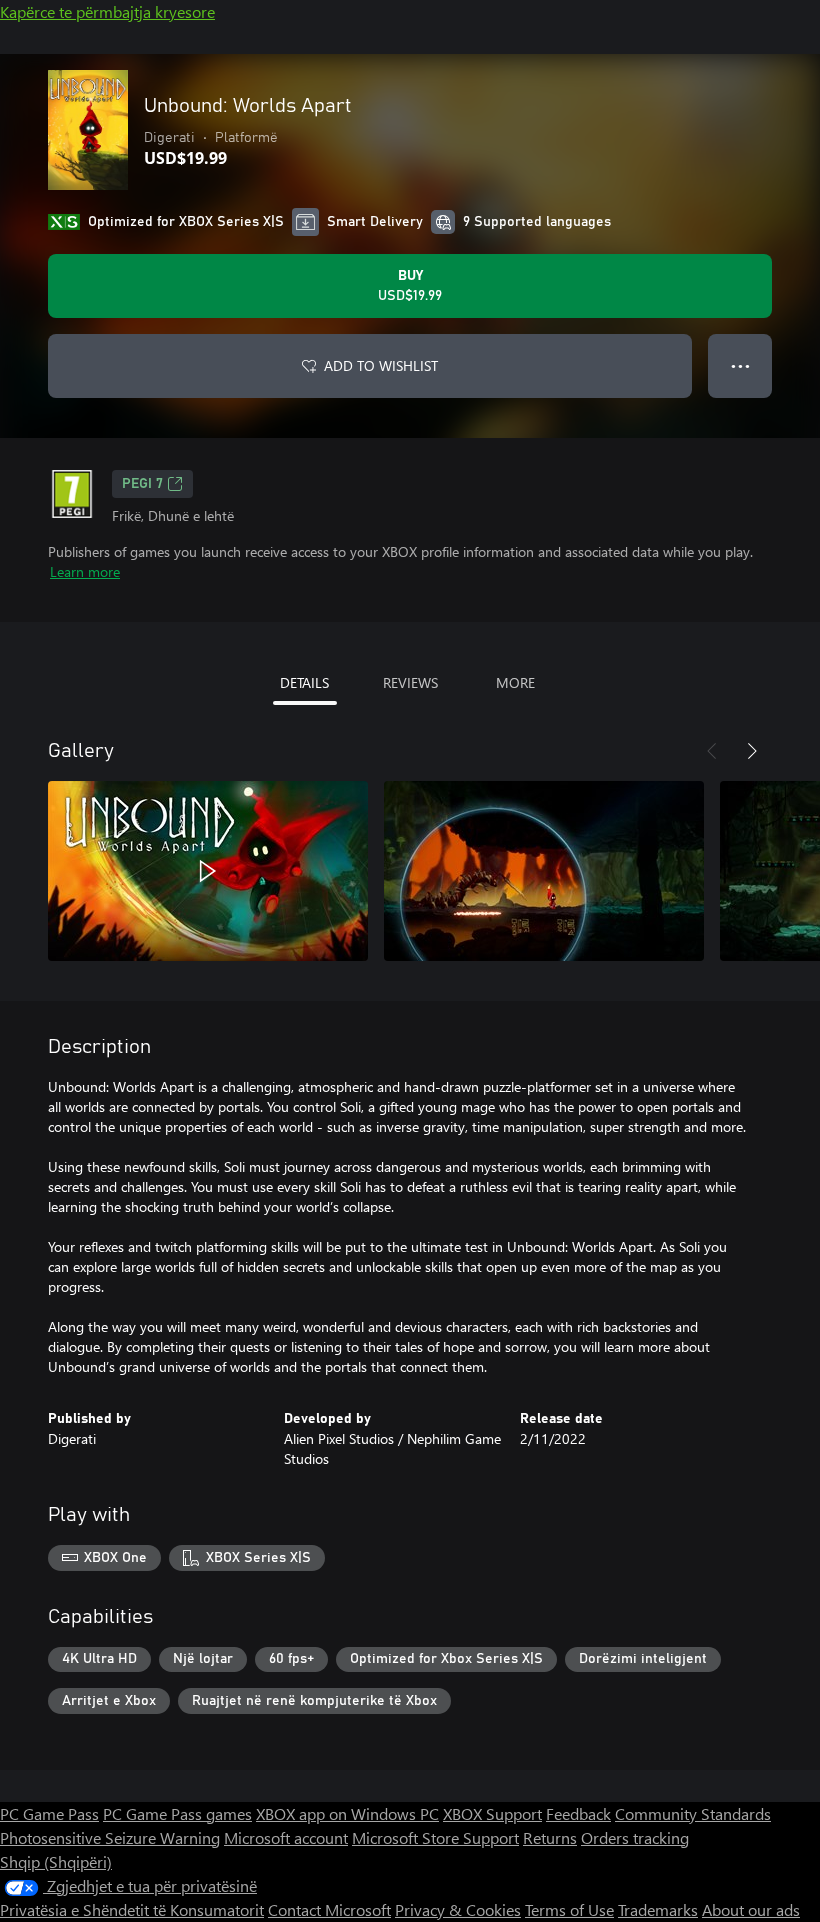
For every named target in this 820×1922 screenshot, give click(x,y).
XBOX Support (492, 1813)
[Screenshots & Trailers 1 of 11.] (208, 871)
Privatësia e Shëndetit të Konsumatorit (132, 1909)
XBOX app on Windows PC (347, 1813)
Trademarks (658, 1909)
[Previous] (712, 751)
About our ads (751, 1909)
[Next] (752, 751)
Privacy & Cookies (458, 1909)
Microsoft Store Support (435, 1837)
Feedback (578, 1813)
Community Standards (693, 1813)
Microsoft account (286, 1837)
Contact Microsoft (329, 1909)
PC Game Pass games (177, 1813)
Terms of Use (569, 1909)
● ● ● (740, 365)
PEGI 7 (142, 484)
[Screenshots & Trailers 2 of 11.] (544, 871)
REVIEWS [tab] (410, 682)
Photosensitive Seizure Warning (110, 1837)
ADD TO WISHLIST (381, 365)
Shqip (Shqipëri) (56, 1861)
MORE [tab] (515, 682)
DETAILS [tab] (304, 682)
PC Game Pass (49, 1813)
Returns (550, 1837)
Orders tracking (635, 1837)
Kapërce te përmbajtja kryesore (107, 11)
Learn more (85, 571)
